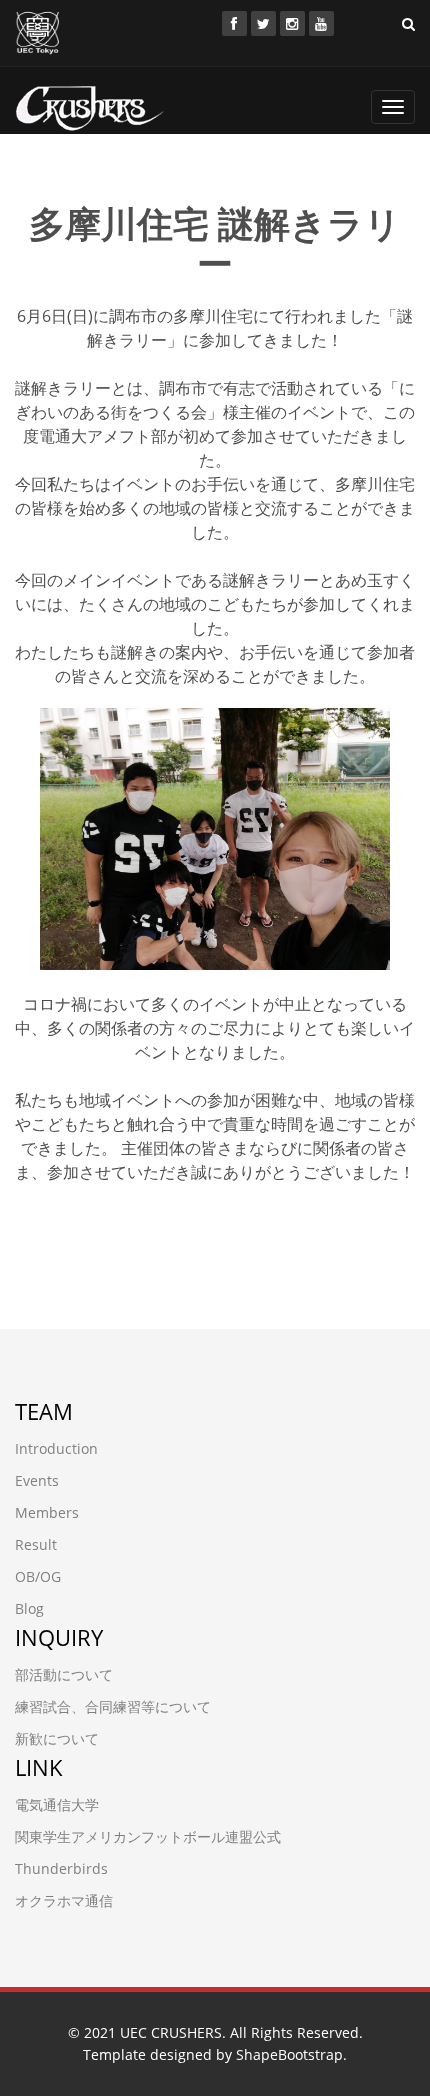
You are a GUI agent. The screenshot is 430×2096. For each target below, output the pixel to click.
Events (37, 1480)
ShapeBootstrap (289, 2054)
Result (36, 1544)
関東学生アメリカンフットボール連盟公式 (148, 1836)
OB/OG (38, 1576)
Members (47, 1512)
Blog (29, 1608)
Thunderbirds (61, 1868)
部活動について (64, 1674)
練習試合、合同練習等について (113, 1706)
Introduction (56, 1448)
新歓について (57, 1738)
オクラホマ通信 (64, 1900)
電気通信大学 (57, 1804)
